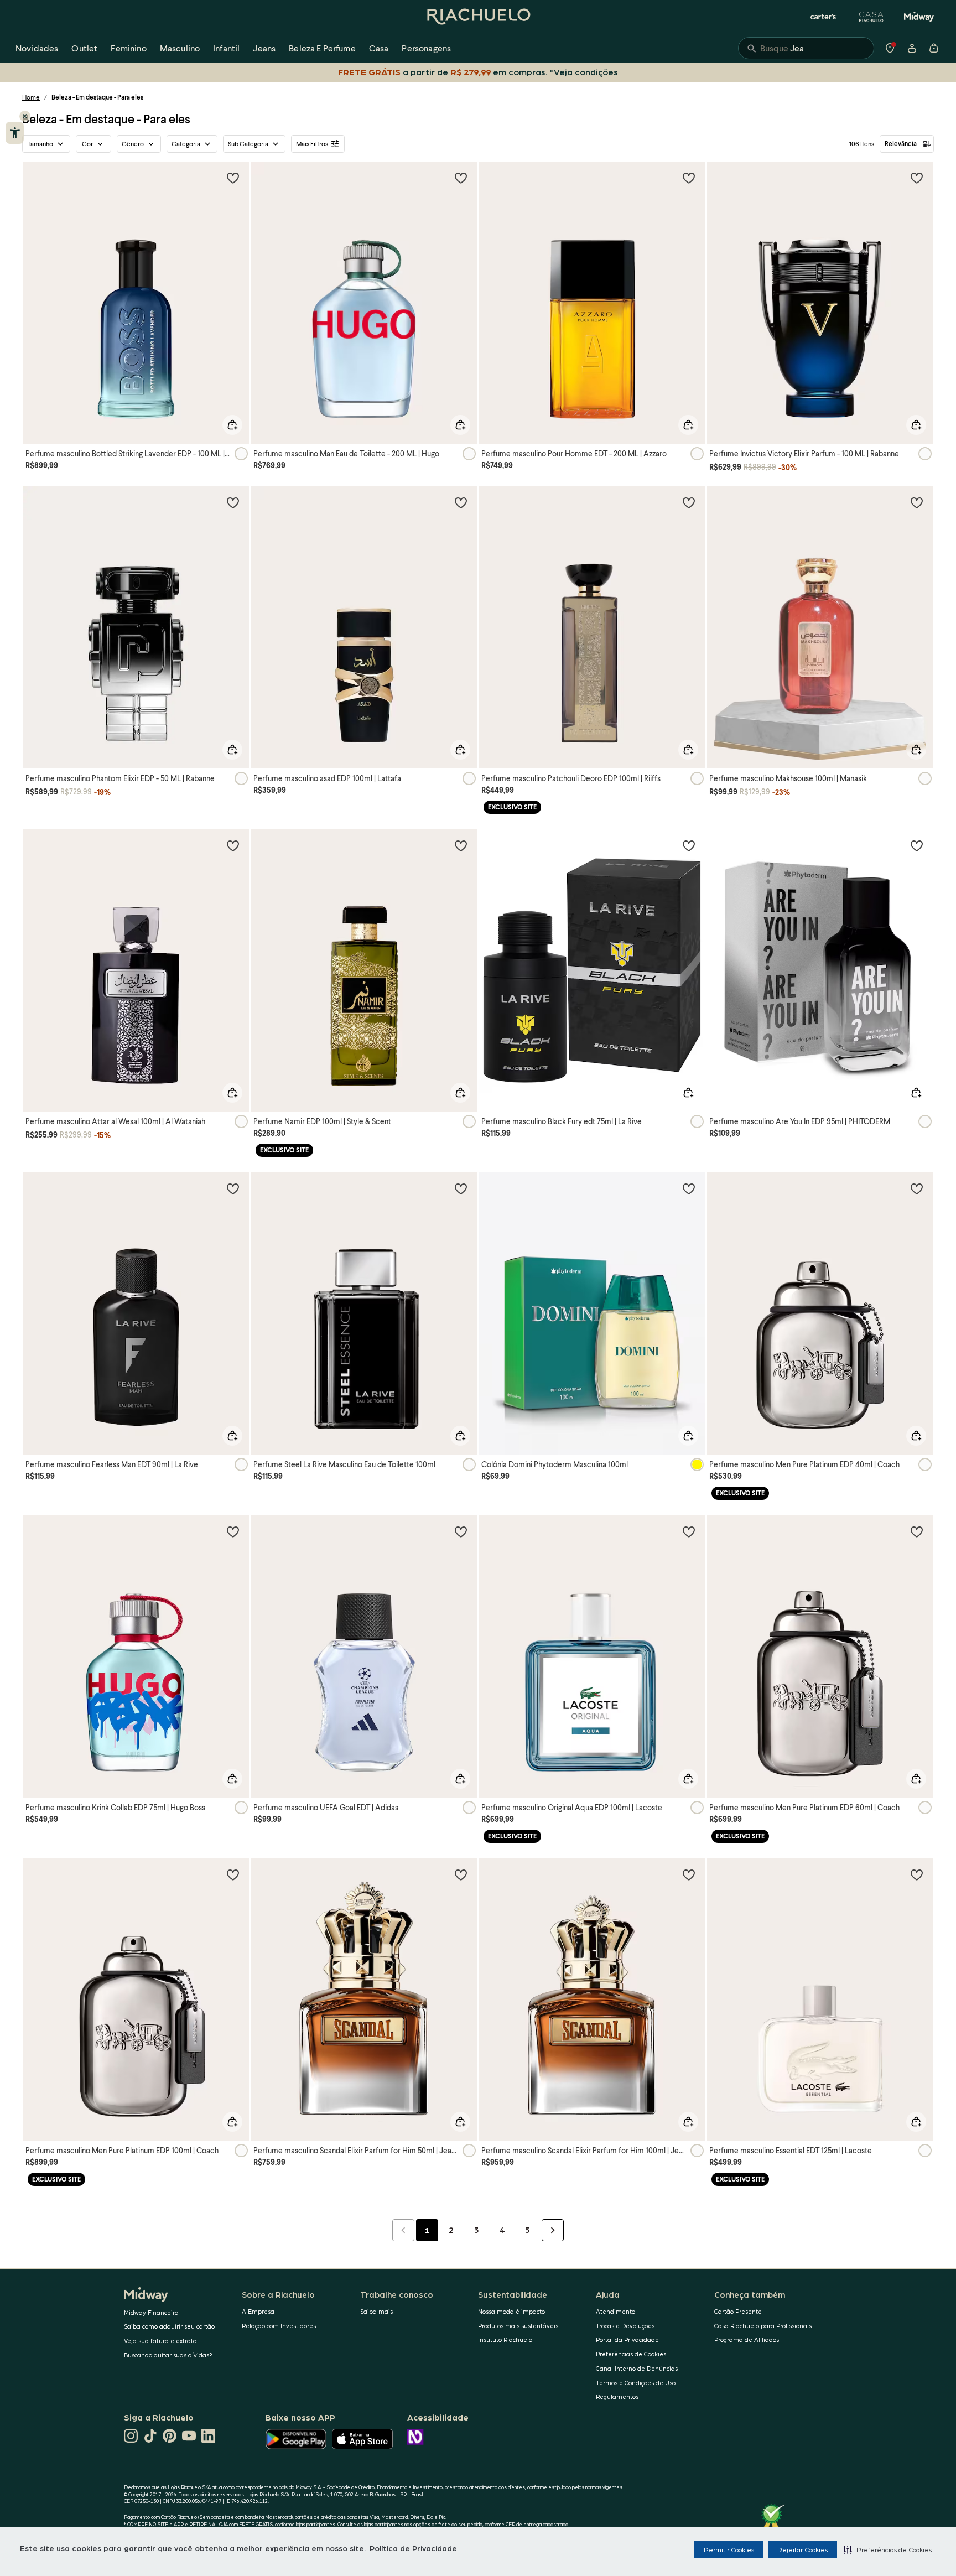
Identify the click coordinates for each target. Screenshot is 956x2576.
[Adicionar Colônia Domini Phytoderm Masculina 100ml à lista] (689, 1188)
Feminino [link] (128, 48)
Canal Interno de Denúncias (637, 2368)
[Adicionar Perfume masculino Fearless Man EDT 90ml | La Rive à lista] (233, 1188)
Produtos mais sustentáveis (518, 2326)
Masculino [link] (180, 48)
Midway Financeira (151, 2312)
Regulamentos (617, 2396)
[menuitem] (37, 48)
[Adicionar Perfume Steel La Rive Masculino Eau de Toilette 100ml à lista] (461, 1188)
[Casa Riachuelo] (871, 17)
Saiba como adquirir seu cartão (169, 2326)
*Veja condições (586, 72)
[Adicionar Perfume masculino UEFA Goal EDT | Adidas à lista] (461, 1531)
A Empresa (258, 2311)
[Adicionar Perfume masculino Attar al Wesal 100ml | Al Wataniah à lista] (233, 845)
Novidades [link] (37, 48)
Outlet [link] (84, 48)
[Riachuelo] (478, 17)
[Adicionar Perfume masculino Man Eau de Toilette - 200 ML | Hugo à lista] (461, 178)
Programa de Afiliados (747, 2339)
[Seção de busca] (806, 48)
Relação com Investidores (279, 2326)
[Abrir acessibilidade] (15, 133)
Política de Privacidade (413, 2548)
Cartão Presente (738, 2311)
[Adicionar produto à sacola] (232, 425)
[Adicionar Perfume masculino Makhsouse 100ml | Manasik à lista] (917, 502)
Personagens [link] (426, 48)
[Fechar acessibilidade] (25, 116)
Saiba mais (376, 2311)
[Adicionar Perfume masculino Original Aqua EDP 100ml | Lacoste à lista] (689, 1531)
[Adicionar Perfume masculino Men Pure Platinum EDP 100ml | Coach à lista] (233, 1874)
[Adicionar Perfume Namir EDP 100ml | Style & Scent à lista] (461, 845)
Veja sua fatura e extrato (160, 2341)
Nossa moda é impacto (511, 2311)
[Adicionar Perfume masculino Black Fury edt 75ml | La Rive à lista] (689, 845)
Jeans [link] (264, 48)
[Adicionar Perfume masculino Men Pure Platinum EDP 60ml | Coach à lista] (917, 1531)
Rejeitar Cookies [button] (802, 2549)
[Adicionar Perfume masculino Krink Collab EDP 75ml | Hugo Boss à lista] (233, 1531)
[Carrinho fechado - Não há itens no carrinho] (934, 48)
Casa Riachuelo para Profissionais (763, 2326)
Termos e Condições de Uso (636, 2383)
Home (31, 97)
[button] (888, 2549)
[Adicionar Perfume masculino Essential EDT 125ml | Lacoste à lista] (917, 1874)
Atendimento (615, 2311)
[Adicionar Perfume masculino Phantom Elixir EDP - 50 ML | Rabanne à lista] (233, 502)
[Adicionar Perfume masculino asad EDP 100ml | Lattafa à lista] (461, 502)
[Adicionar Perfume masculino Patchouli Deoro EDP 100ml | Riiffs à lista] (689, 502)
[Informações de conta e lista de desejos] (912, 48)
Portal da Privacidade (627, 2339)
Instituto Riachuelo (505, 2339)
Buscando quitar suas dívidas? (168, 2355)
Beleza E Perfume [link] (322, 48)
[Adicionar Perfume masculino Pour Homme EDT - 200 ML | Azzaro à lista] (689, 178)
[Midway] (919, 17)
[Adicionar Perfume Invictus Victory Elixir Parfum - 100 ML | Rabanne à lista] (917, 178)
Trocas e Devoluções (625, 2326)
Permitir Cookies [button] (729, 2549)
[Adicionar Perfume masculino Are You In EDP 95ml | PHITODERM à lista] (917, 845)
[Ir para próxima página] (553, 2230)
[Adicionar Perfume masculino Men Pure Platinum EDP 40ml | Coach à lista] (917, 1188)
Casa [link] (379, 48)
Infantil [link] (226, 48)
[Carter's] (824, 17)
